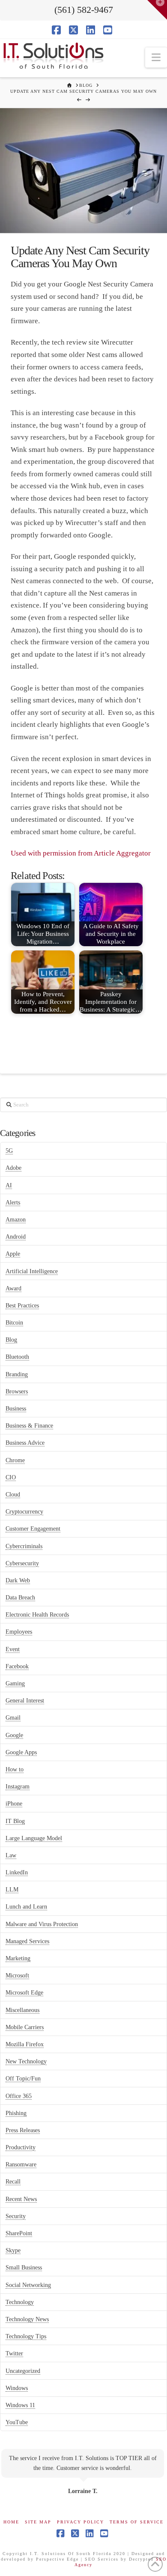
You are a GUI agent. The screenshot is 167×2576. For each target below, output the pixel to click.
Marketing (18, 1958)
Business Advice (25, 1443)
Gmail (13, 1718)
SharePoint (19, 2233)
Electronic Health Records (37, 1615)
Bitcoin (14, 1323)
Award (13, 1288)
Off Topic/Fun (23, 2079)
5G (9, 1151)
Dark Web (18, 1580)
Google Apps (21, 1752)
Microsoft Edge (24, 1993)
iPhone (14, 1804)
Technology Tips (26, 2336)
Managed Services (27, 1941)
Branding (17, 1374)
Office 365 (19, 2096)
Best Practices (22, 1306)
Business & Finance (29, 1426)
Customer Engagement (33, 1529)
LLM (12, 1890)
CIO (11, 1477)
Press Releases (23, 2130)
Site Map (38, 2522)
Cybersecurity (22, 1563)
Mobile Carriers (25, 2027)
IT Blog (15, 1821)
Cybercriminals (24, 1546)
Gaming (15, 1683)
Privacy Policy (81, 2522)
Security (16, 2216)
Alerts (13, 1202)
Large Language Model (34, 1838)
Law (11, 1855)
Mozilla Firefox (25, 2044)
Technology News (27, 2319)
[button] (156, 58)
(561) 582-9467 (84, 10)
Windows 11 (20, 2405)
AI (9, 1185)
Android (16, 1237)
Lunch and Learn (26, 1907)
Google (14, 1735)
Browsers (17, 1391)
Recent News (21, 2199)
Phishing (16, 2113)
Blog (11, 1340)
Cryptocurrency (24, 1512)
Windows (17, 2388)
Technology (20, 2302)
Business (16, 1409)
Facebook (17, 1666)
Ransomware (21, 2164)
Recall (13, 2182)
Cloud (13, 1495)
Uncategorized (23, 2371)
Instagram (18, 1787)
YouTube (17, 2422)
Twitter (14, 2353)
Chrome (15, 1460)
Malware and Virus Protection (42, 1924)
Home (11, 2522)
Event (13, 1649)
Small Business (24, 2268)
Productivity (21, 2147)
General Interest (25, 1701)
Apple (13, 1254)
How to (15, 1769)
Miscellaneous (22, 2010)
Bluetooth (17, 1357)
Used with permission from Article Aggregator (81, 853)
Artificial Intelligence (32, 1271)
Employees (19, 1632)
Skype (13, 2250)
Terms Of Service (137, 2522)
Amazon (16, 1220)
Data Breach (20, 1598)
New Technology (26, 2061)
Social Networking (28, 2285)
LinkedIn (17, 1872)
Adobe (13, 1168)
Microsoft (17, 1976)
